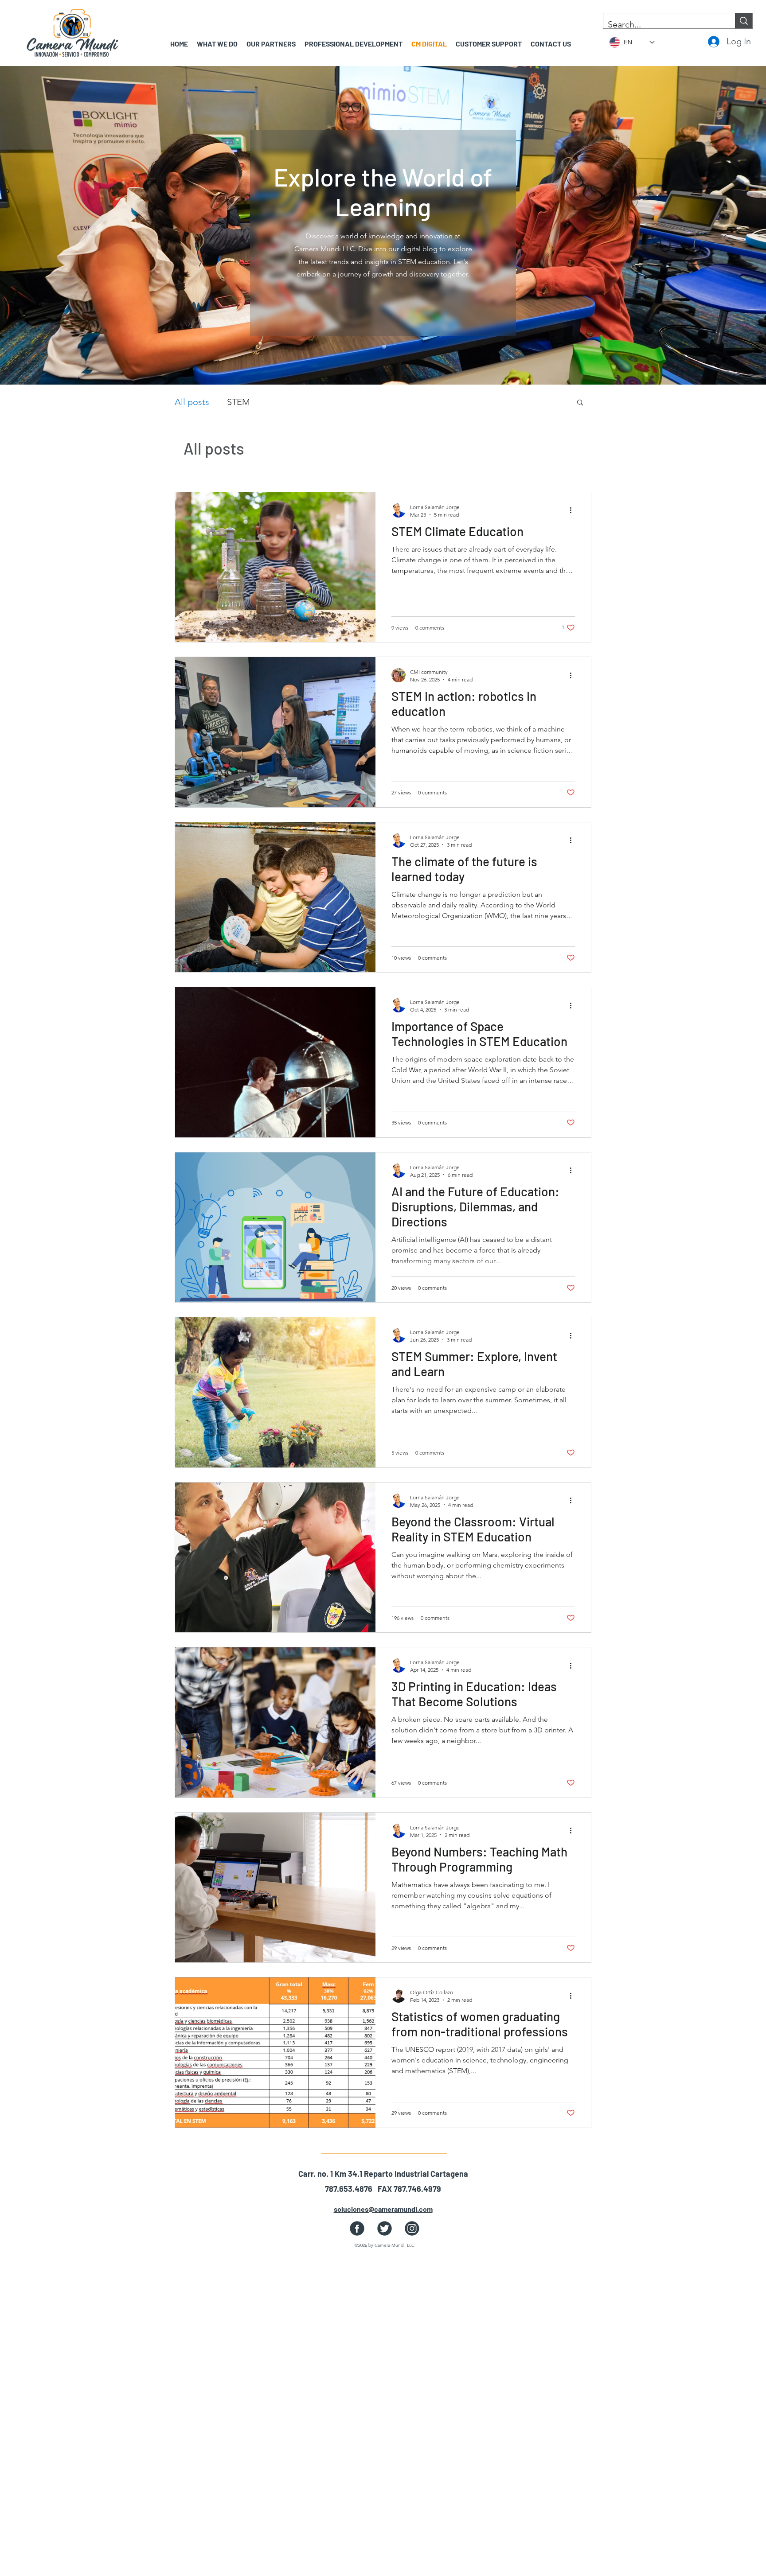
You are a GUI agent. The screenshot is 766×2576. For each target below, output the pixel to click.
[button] (271, 44)
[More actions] (574, 510)
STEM (238, 402)
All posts (192, 402)
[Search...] (744, 21)
